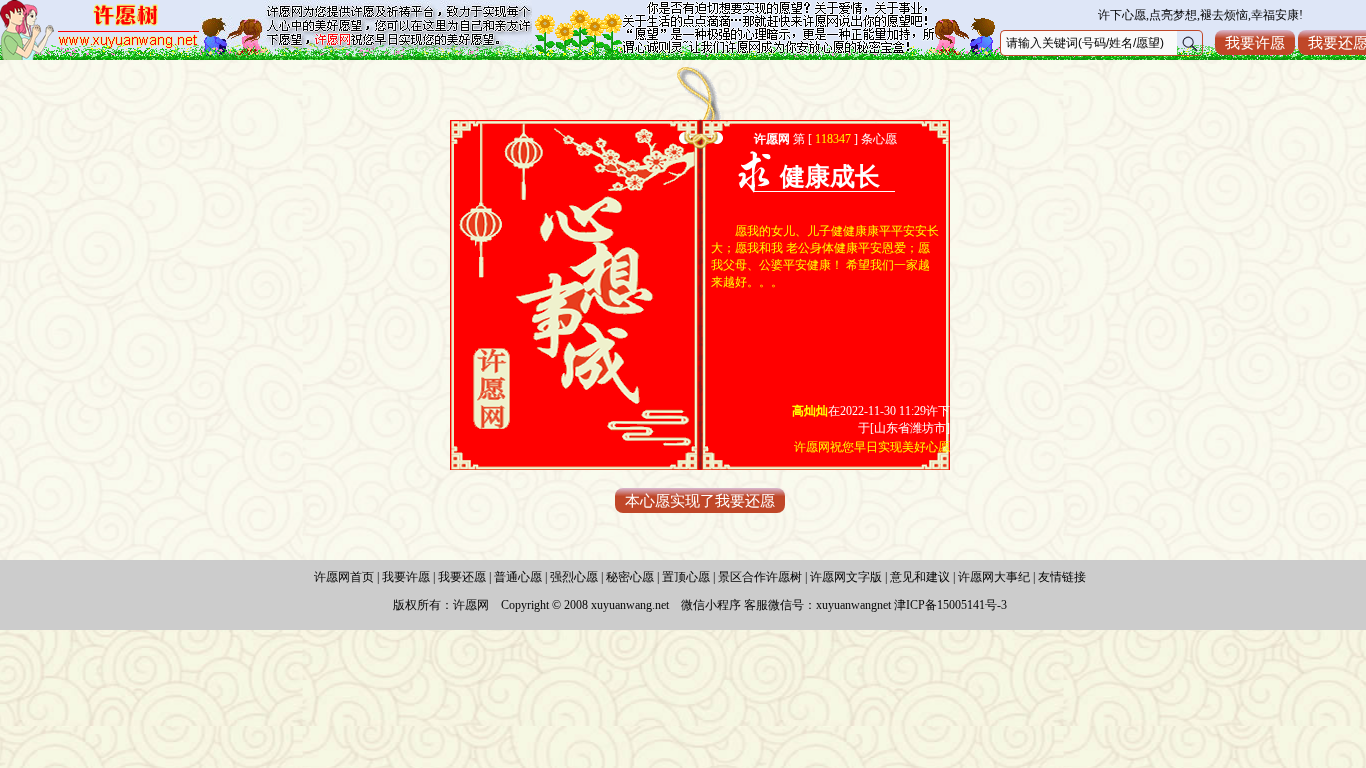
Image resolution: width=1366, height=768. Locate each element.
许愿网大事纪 (994, 577)
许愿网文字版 (846, 577)
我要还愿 (462, 577)
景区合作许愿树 (760, 577)
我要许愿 (1255, 42)
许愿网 (471, 605)
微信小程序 (711, 605)
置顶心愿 (686, 577)
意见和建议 (920, 577)
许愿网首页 (344, 577)
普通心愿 (518, 577)
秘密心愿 (630, 577)
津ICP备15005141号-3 (950, 605)
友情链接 (1062, 577)
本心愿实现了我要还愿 (700, 500)
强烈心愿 (574, 577)
